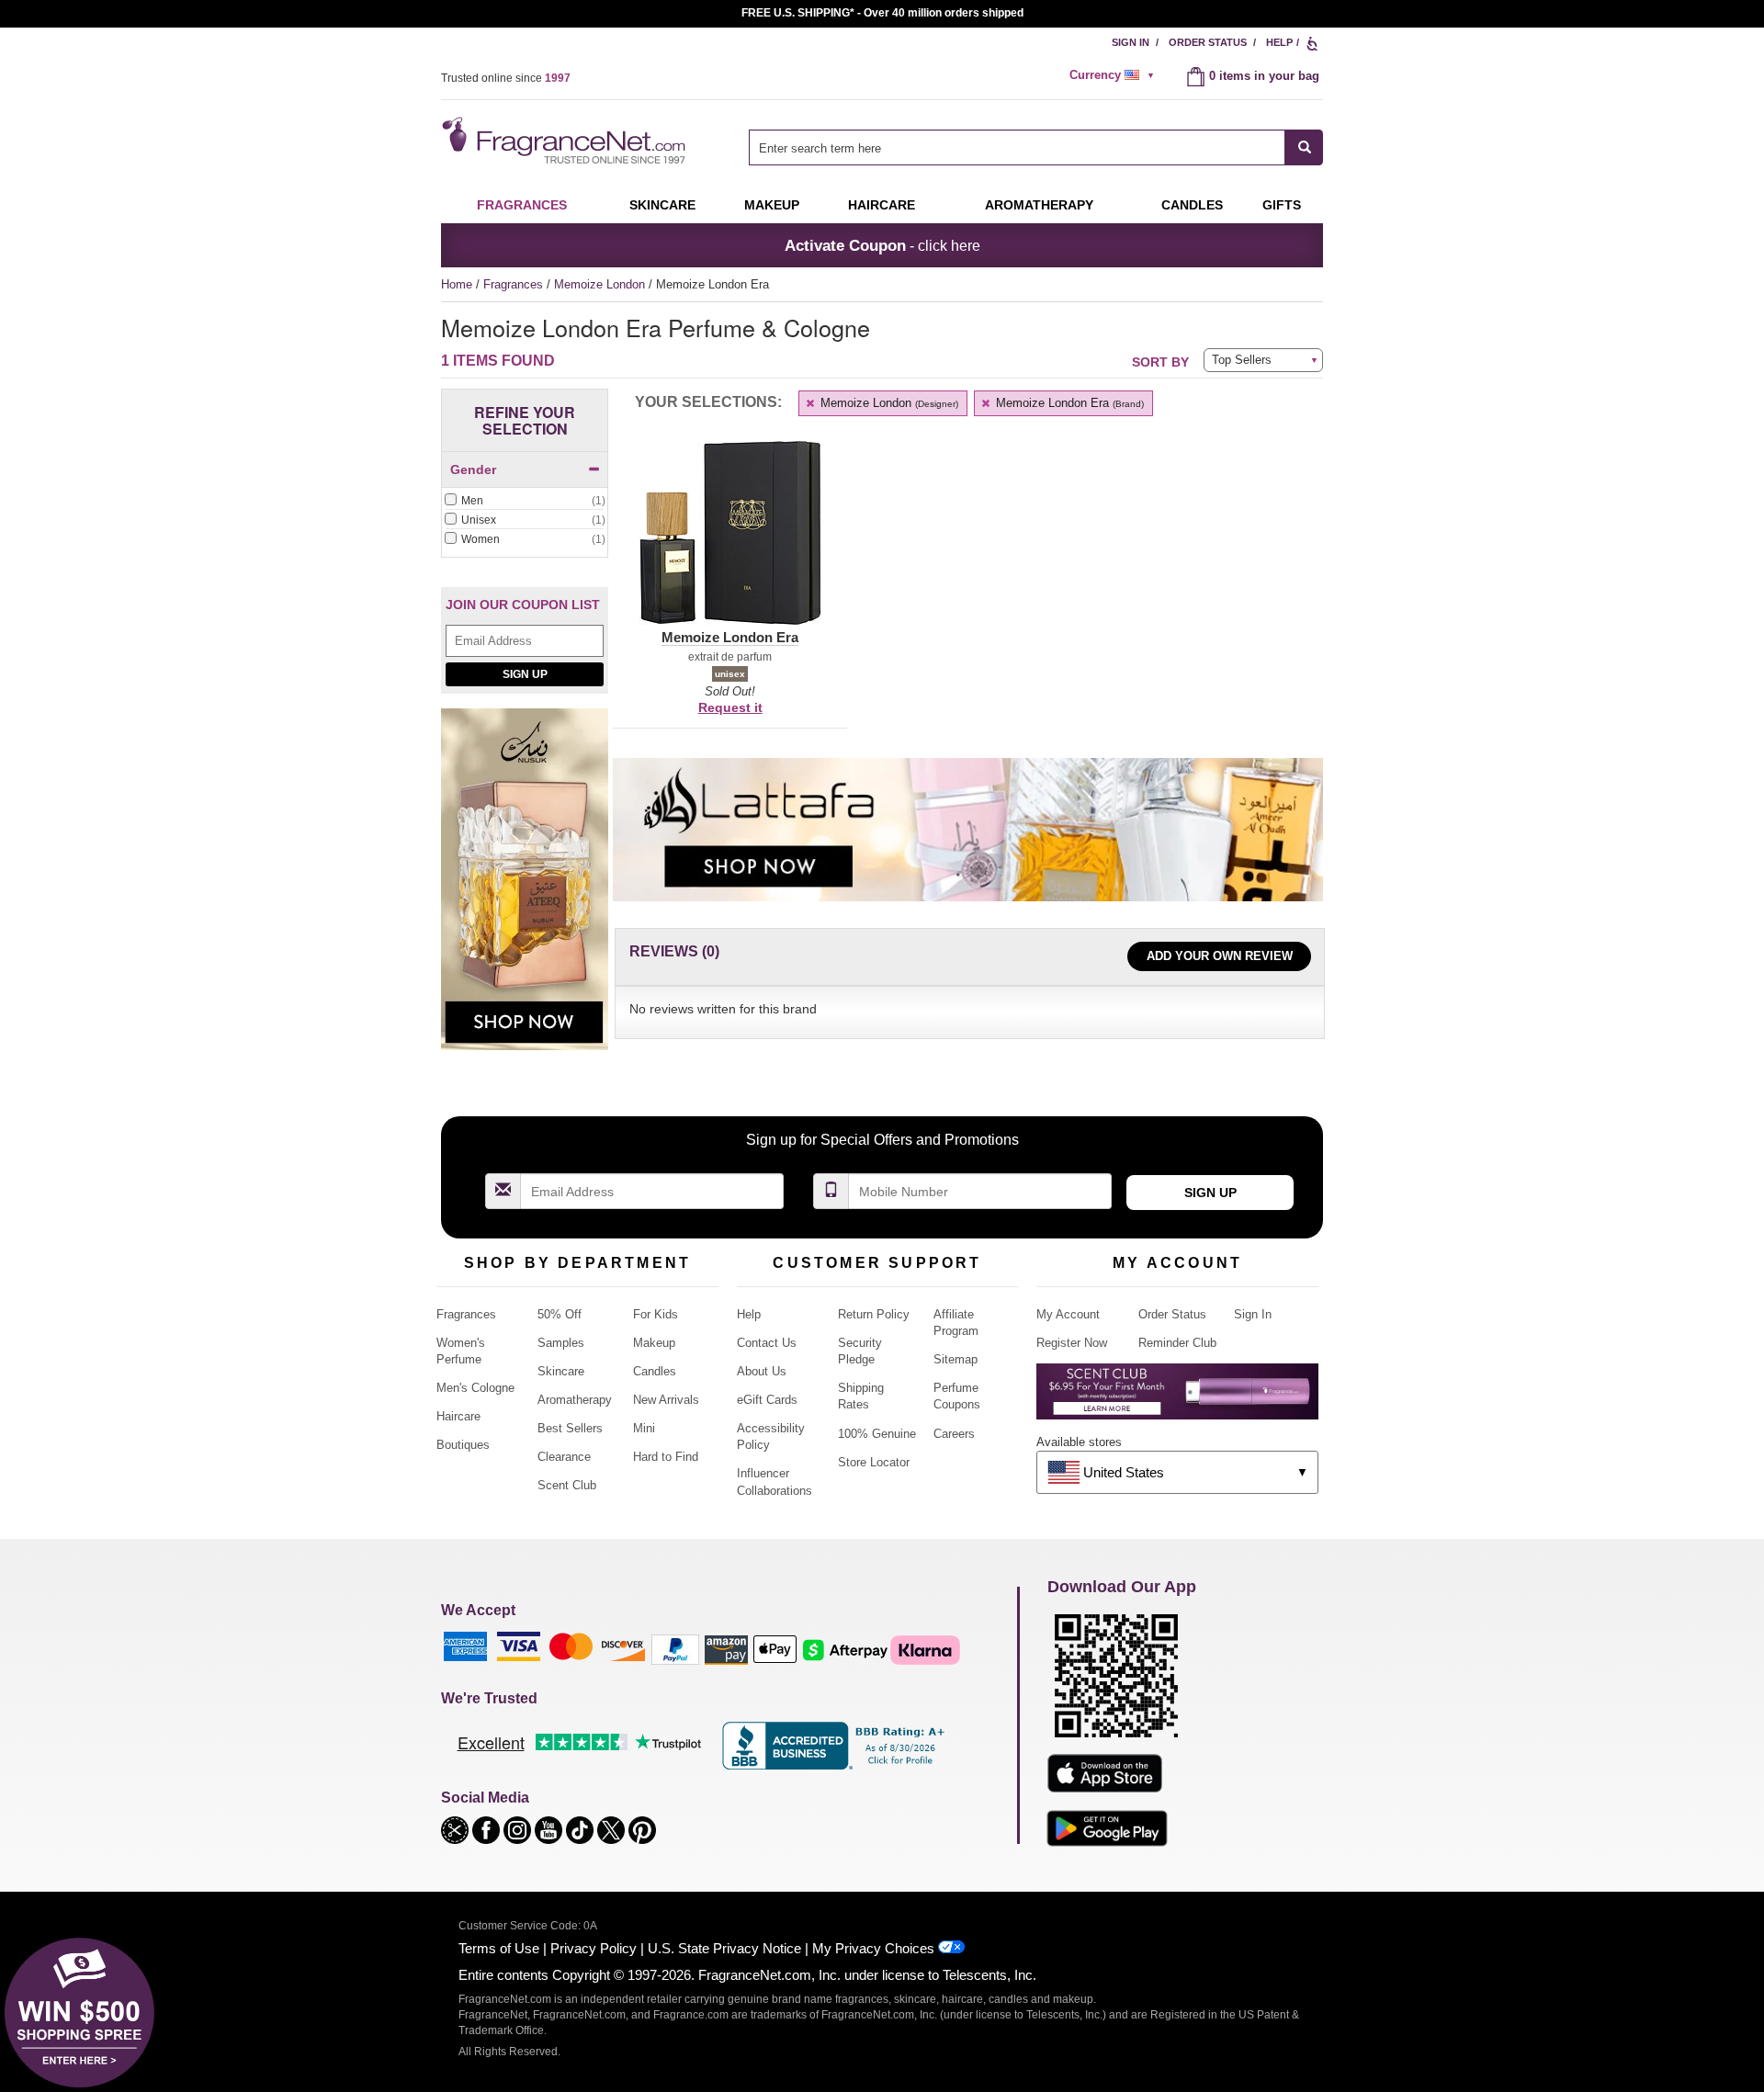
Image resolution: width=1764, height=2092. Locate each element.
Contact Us (767, 1343)
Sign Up (525, 674)
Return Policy (874, 1314)
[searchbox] (1017, 147)
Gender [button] (473, 469)
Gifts (1282, 205)
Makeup (772, 205)
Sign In (1131, 42)
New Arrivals (666, 1400)
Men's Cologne (475, 1388)
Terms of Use (499, 1948)
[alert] (1114, 75)
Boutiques (463, 1445)
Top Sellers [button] (1242, 360)
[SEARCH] (1304, 147)
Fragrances (522, 205)
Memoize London (601, 284)
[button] (730, 544)
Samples (561, 1343)
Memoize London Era (1068, 403)
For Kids (656, 1314)
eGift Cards (767, 1400)
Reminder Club (1177, 1343)
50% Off (560, 1314)
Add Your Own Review (1220, 956)
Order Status (1208, 42)
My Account (1068, 1314)
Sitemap (955, 1359)
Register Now (1072, 1343)
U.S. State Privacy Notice (724, 1948)
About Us (762, 1371)
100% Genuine (877, 1434)
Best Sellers (570, 1428)
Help (1279, 42)
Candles (655, 1371)
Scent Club (567, 1485)
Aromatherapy (575, 1400)
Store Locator (874, 1462)
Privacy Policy (594, 1948)
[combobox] (1036, 147)
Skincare (662, 205)
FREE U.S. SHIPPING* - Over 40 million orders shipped (882, 13)
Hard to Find (666, 1457)
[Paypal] (675, 1649)
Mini (644, 1428)
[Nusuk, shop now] (525, 890)
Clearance (564, 1457)
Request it (730, 707)
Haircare (882, 205)
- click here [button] (882, 245)
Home (457, 284)
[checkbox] (525, 502)
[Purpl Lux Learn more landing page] (1177, 1398)
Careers (954, 1434)
